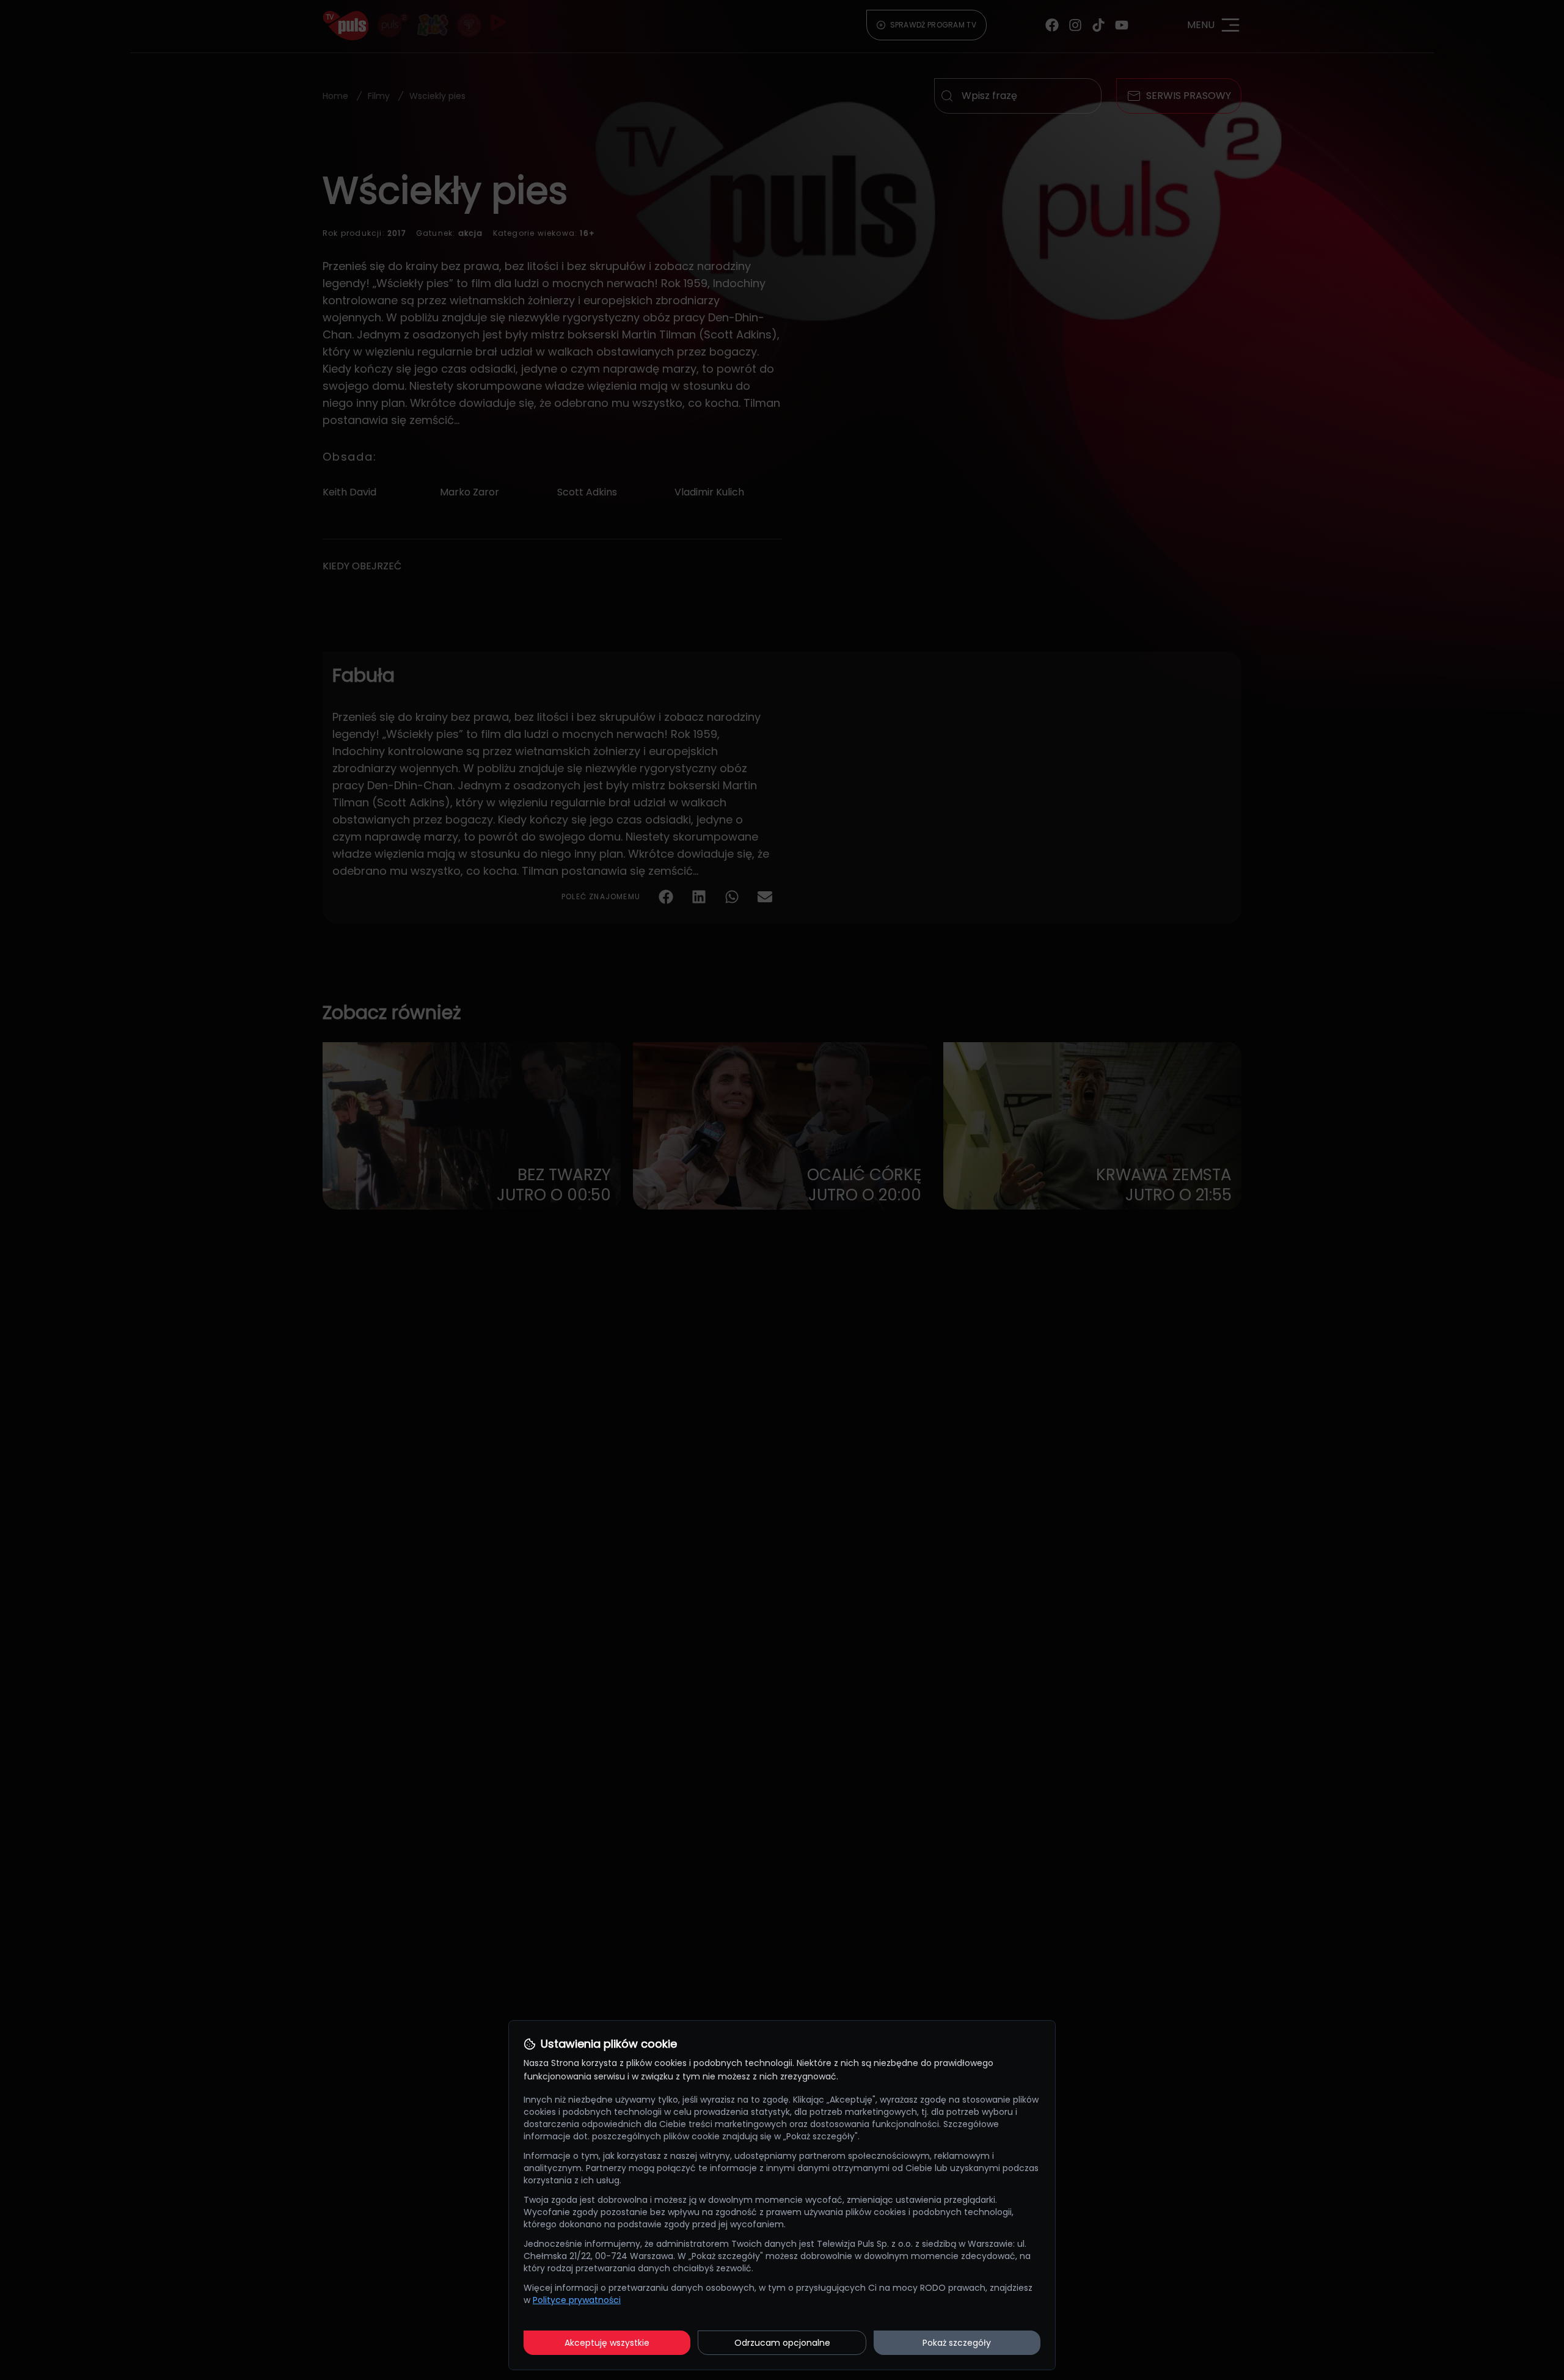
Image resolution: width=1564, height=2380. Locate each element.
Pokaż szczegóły (957, 2343)
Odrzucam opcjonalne (782, 2343)
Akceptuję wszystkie (607, 2343)
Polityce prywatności (577, 2300)
